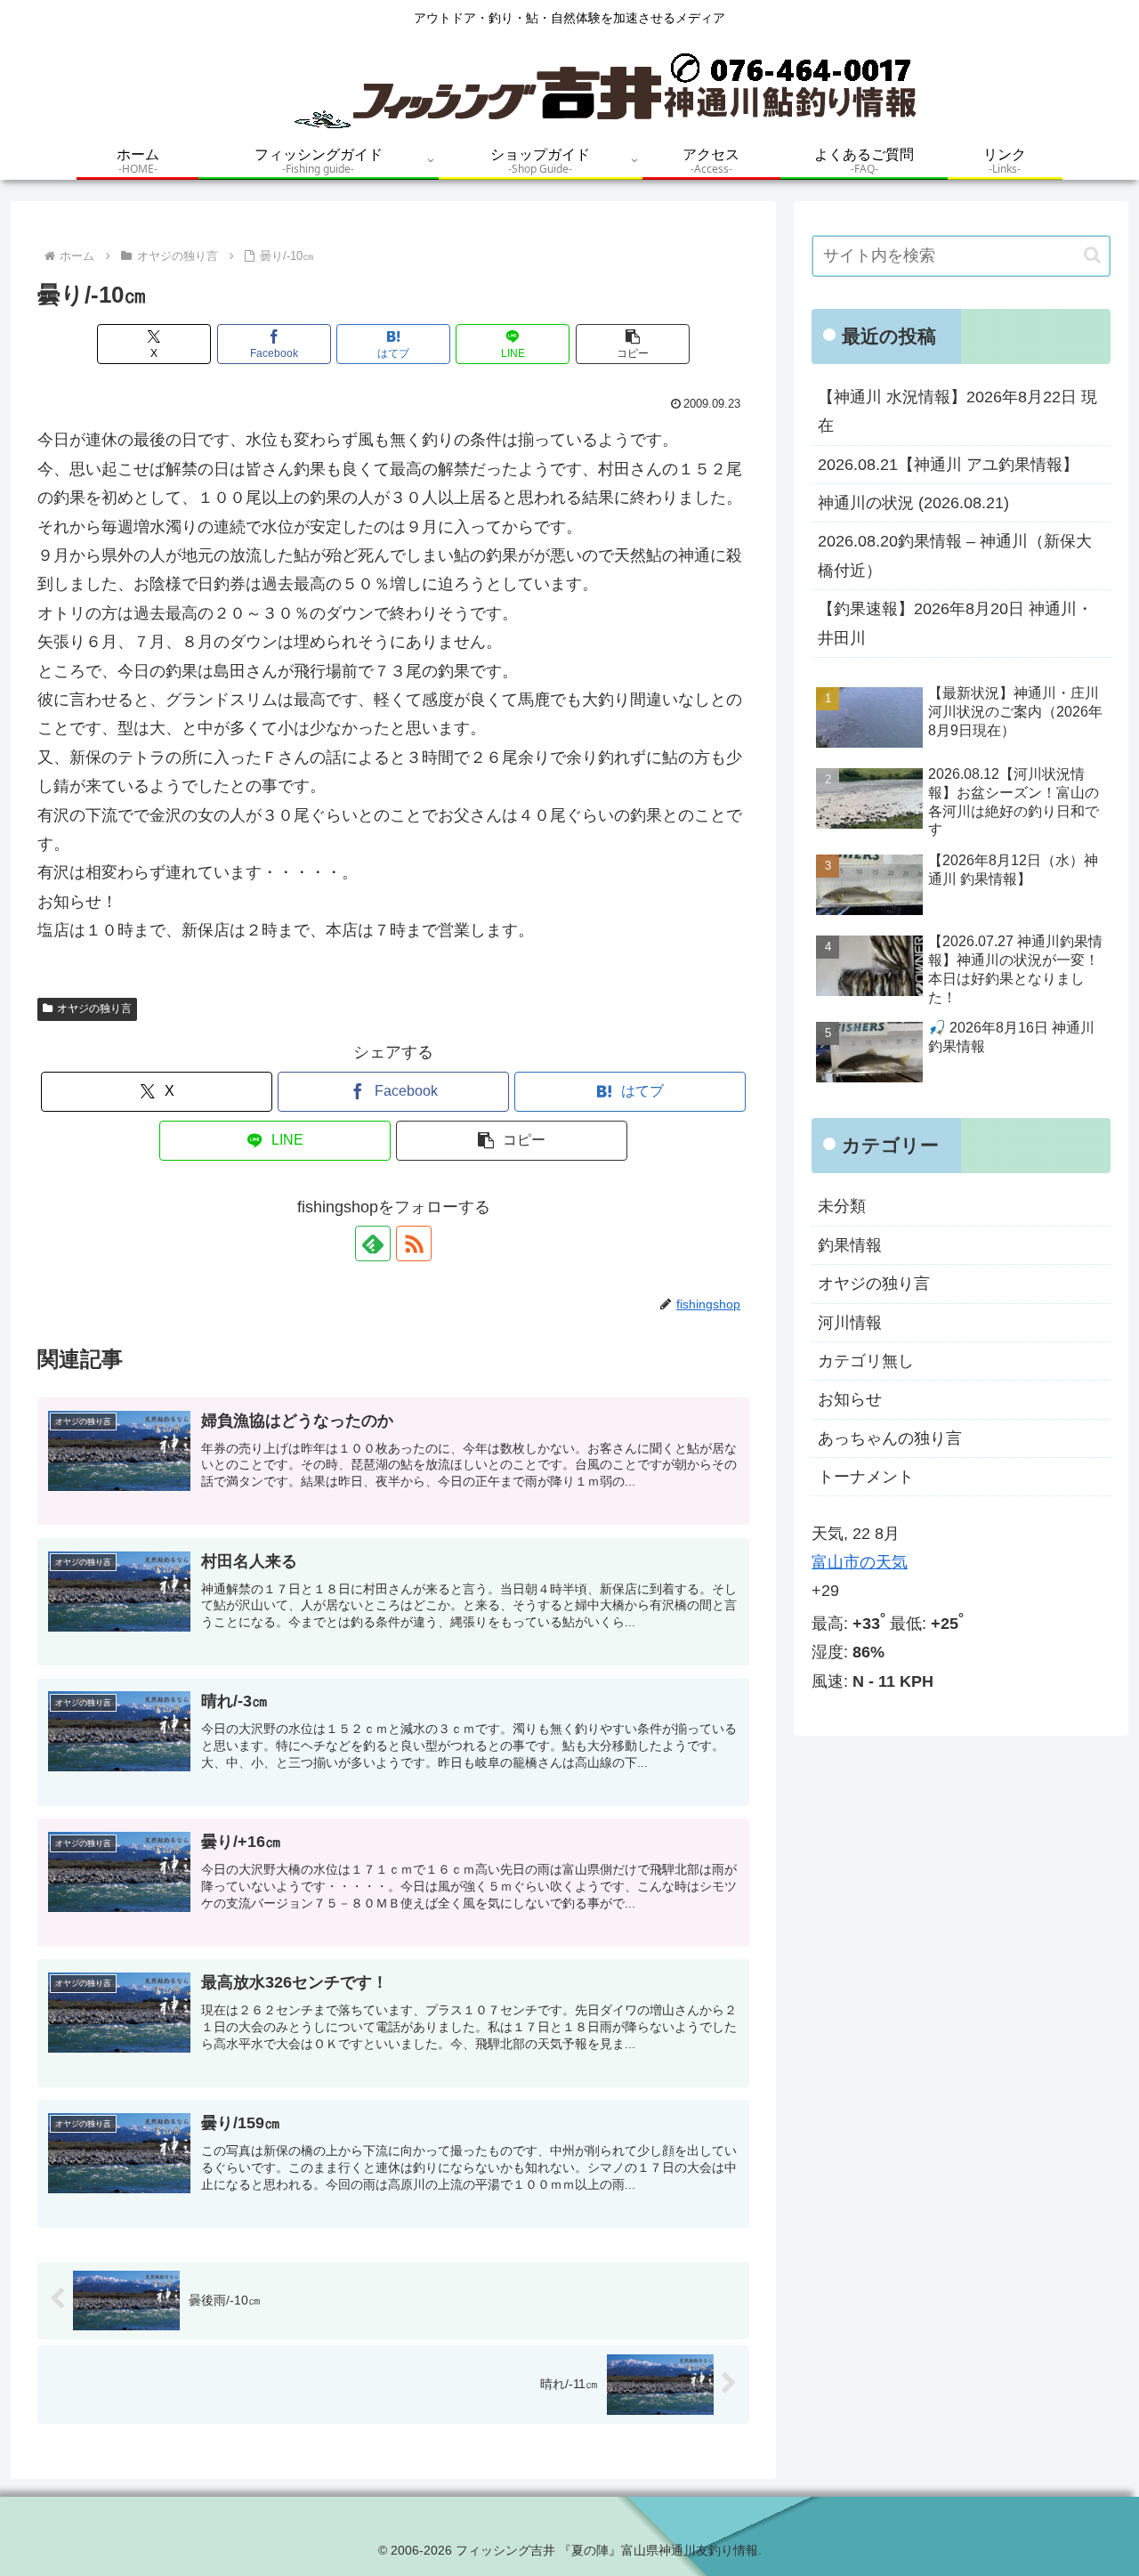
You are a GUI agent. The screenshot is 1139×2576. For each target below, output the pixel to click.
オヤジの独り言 (94, 1009)
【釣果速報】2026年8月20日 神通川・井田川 (955, 623)
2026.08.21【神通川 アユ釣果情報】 (948, 465)
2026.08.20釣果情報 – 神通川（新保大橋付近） (955, 555)
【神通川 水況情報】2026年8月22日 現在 (957, 411)
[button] (633, 344)
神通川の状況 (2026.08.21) (913, 503)
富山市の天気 (860, 1562)
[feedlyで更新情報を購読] (373, 1243)
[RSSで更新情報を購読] (414, 1243)
